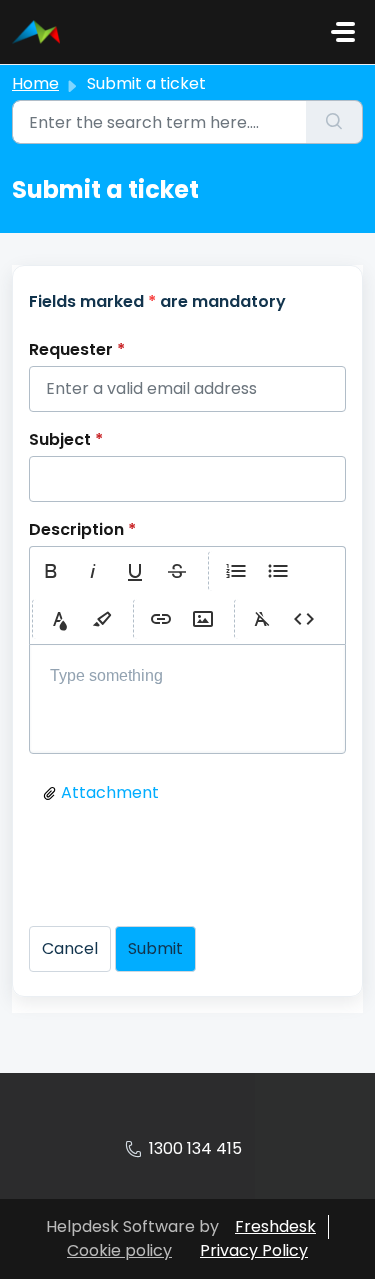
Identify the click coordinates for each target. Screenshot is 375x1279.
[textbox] (187, 700)
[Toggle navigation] (343, 32)
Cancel (70, 948)
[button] (51, 571)
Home (35, 83)
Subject (66, 439)
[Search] (334, 122)
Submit (155, 948)
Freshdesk (275, 1226)
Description (82, 529)
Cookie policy (119, 1250)
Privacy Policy (254, 1250)
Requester (77, 349)
